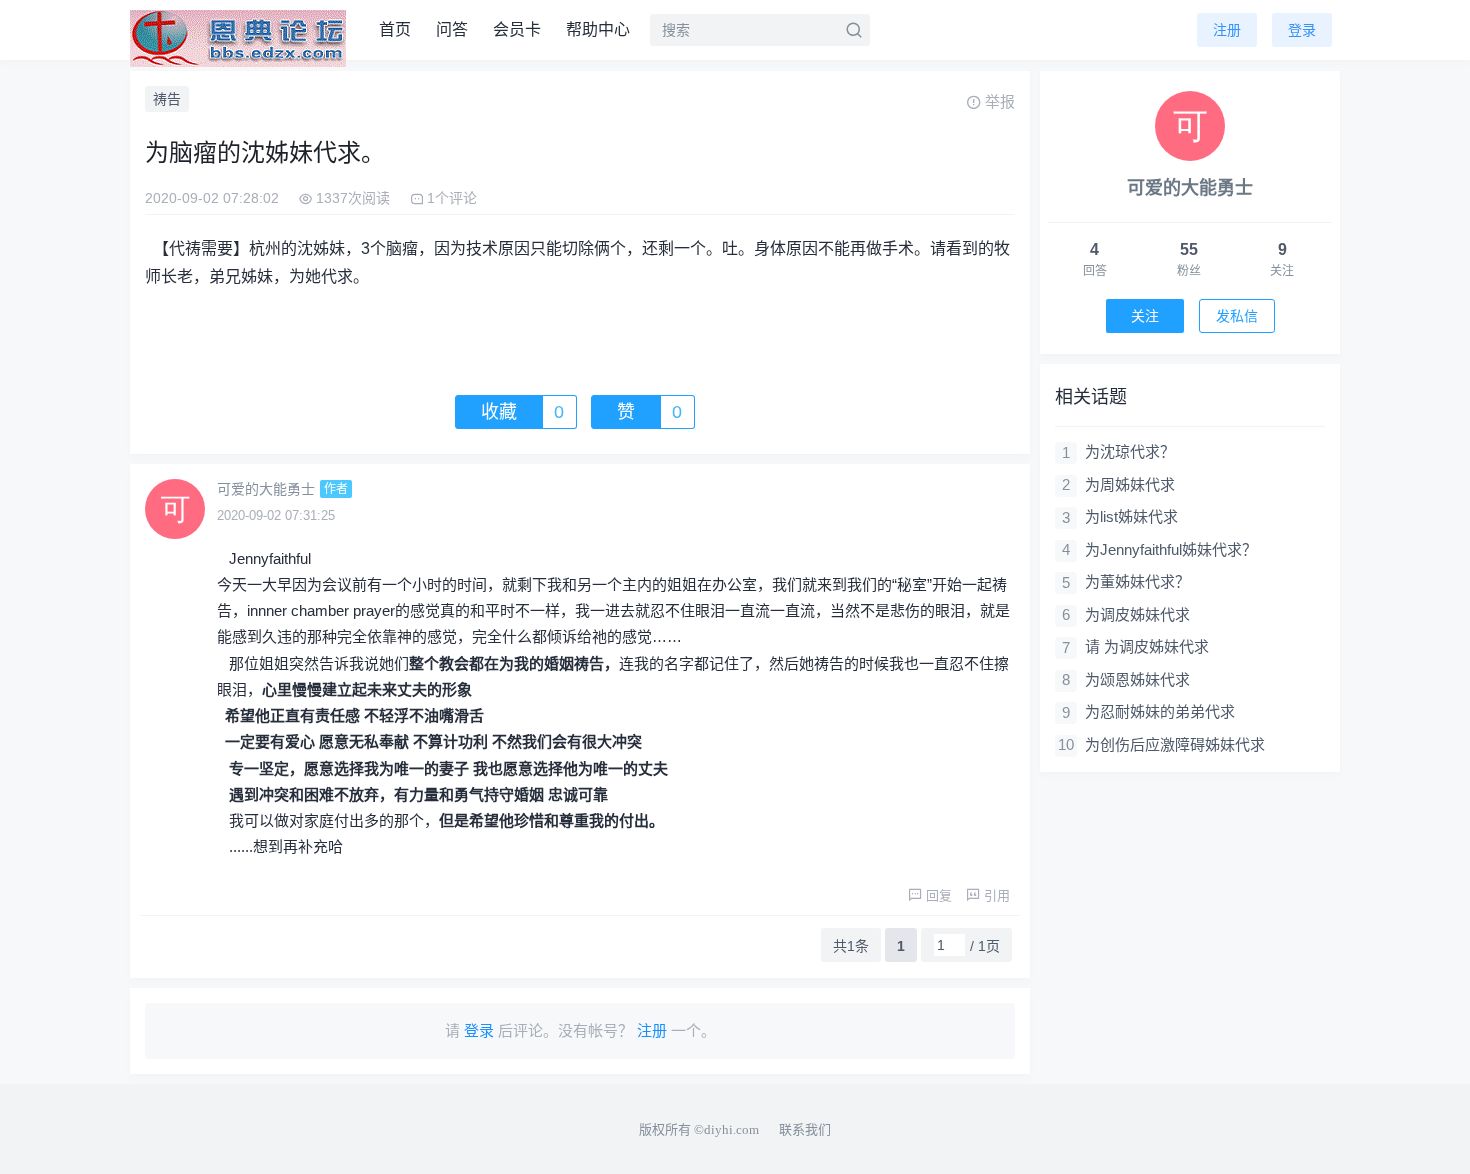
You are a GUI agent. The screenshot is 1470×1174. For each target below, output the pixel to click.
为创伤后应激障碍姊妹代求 (1175, 744)
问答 (452, 29)
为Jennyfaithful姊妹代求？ (1171, 549)
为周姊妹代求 (1130, 484)
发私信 (1237, 316)
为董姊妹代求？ (1137, 581)
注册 (1227, 30)
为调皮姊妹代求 (1137, 614)
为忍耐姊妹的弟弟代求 (1160, 711)
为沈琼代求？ (1130, 451)
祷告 (167, 99)
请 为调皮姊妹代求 (1147, 646)
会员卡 (517, 29)
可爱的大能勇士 (266, 489)
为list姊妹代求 (1131, 516)
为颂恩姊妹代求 (1137, 679)
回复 (939, 895)
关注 (1145, 316)
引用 (997, 895)
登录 (1302, 30)
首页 (395, 29)
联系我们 (805, 1129)
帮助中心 (598, 29)
